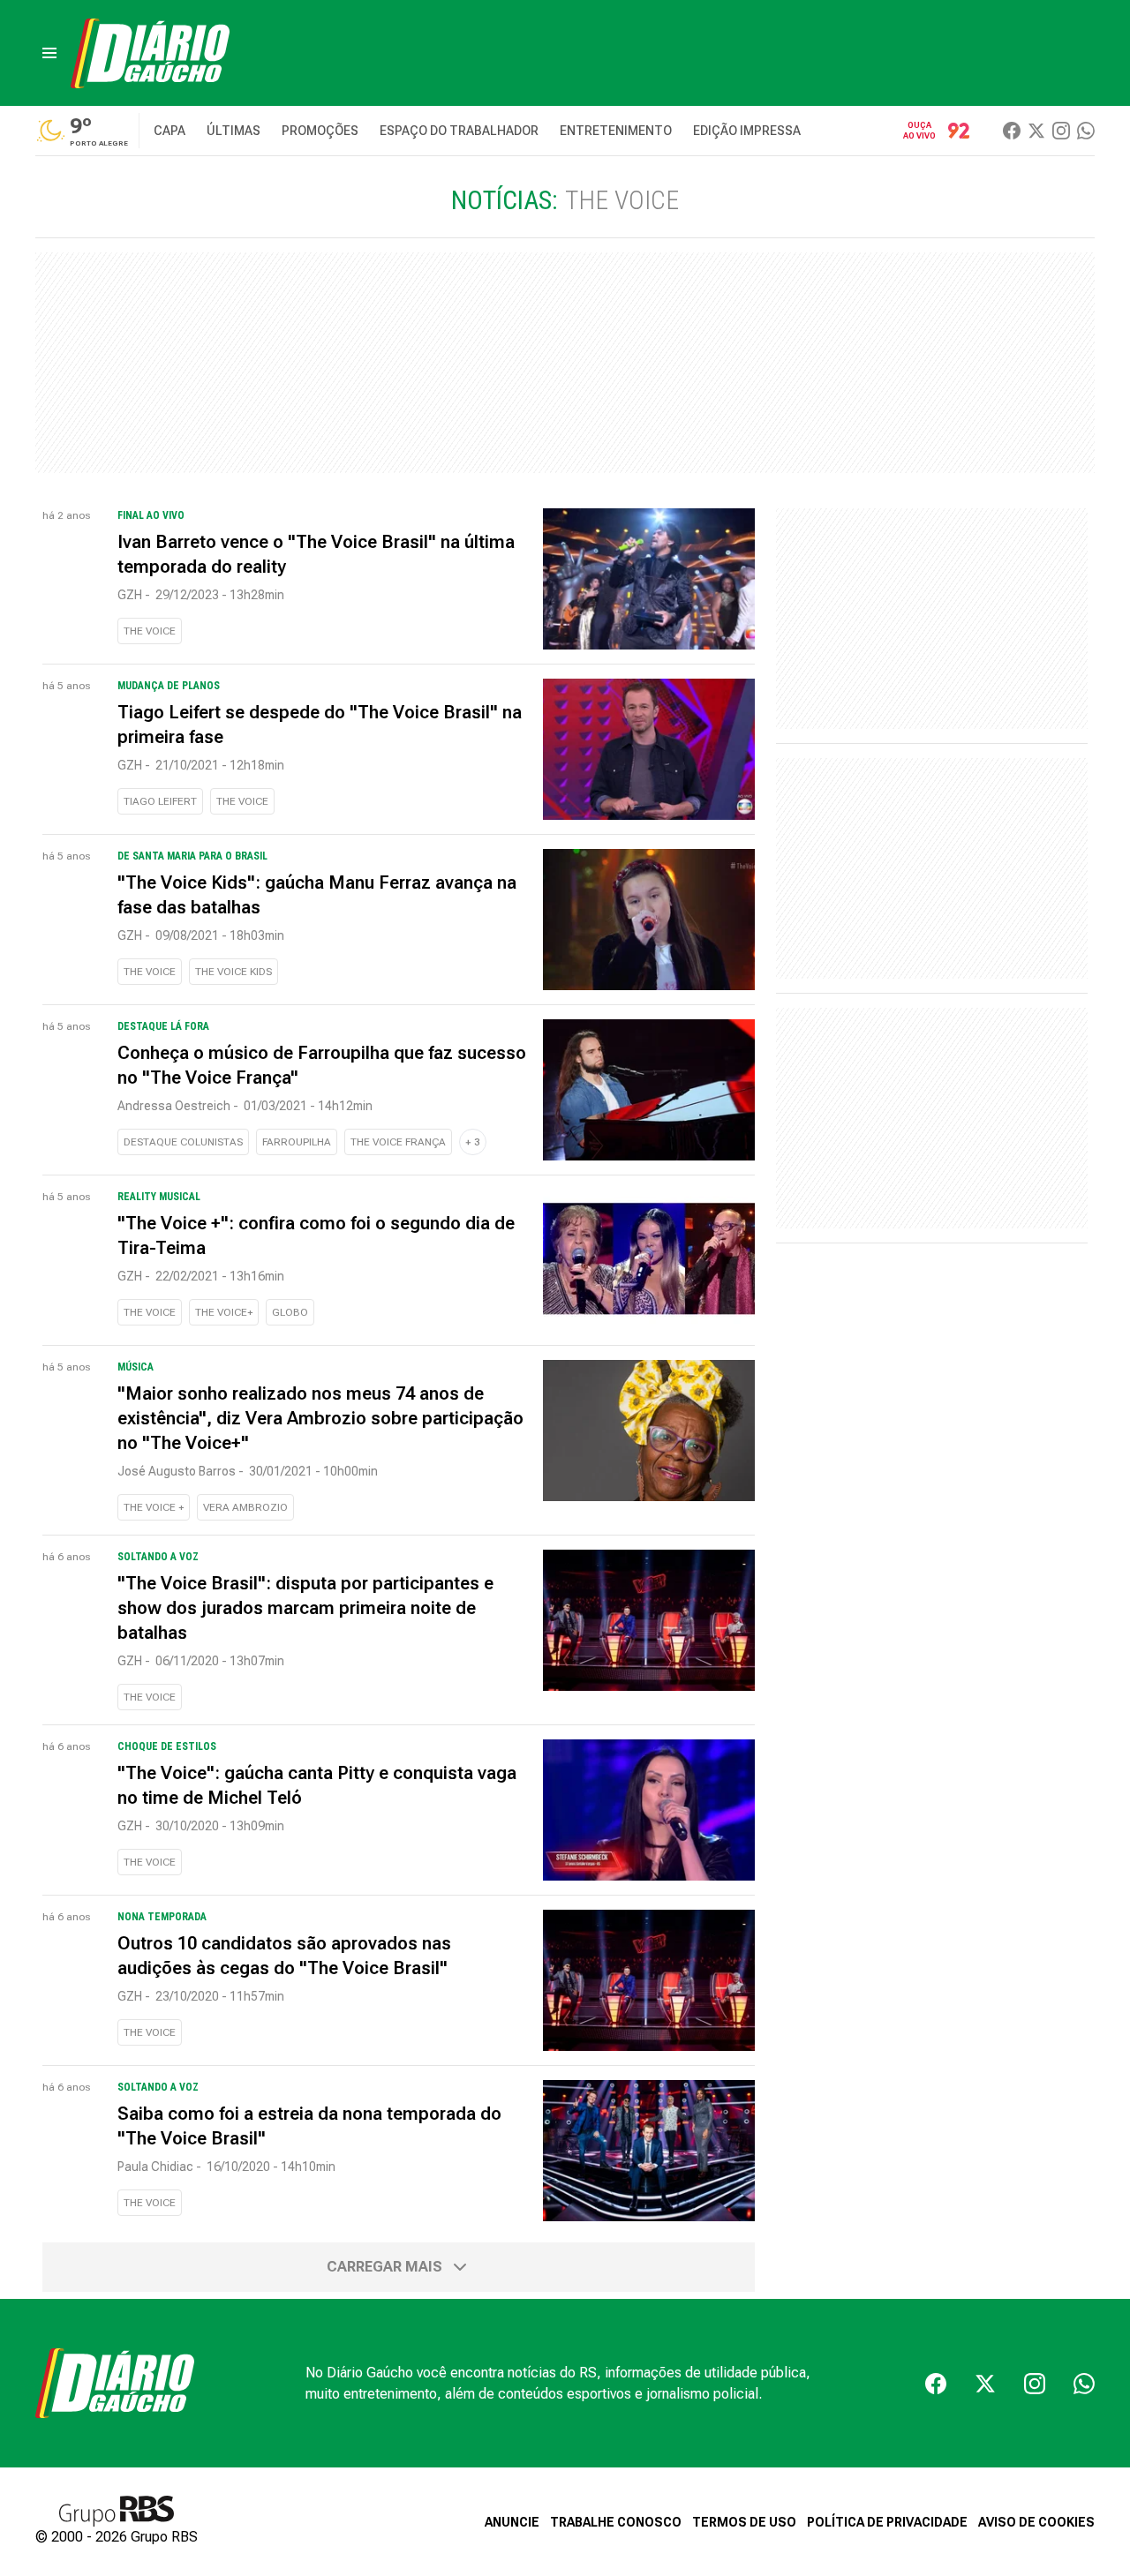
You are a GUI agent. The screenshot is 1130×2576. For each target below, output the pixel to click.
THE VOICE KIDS (234, 972)
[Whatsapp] (1086, 131)
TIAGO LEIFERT (160, 801)
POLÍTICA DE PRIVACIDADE (887, 2522)
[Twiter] (1036, 131)
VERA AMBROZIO (245, 1507)
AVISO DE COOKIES (1036, 2522)
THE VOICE (150, 631)
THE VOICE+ (224, 1312)
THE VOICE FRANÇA (398, 1142)
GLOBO (290, 1312)
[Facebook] (1012, 131)
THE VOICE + (154, 1507)
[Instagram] (1061, 131)
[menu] (49, 53)
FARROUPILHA (297, 1142)
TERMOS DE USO (744, 2522)
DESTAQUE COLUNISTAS (183, 1142)
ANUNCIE (512, 2522)
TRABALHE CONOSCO (616, 2522)
